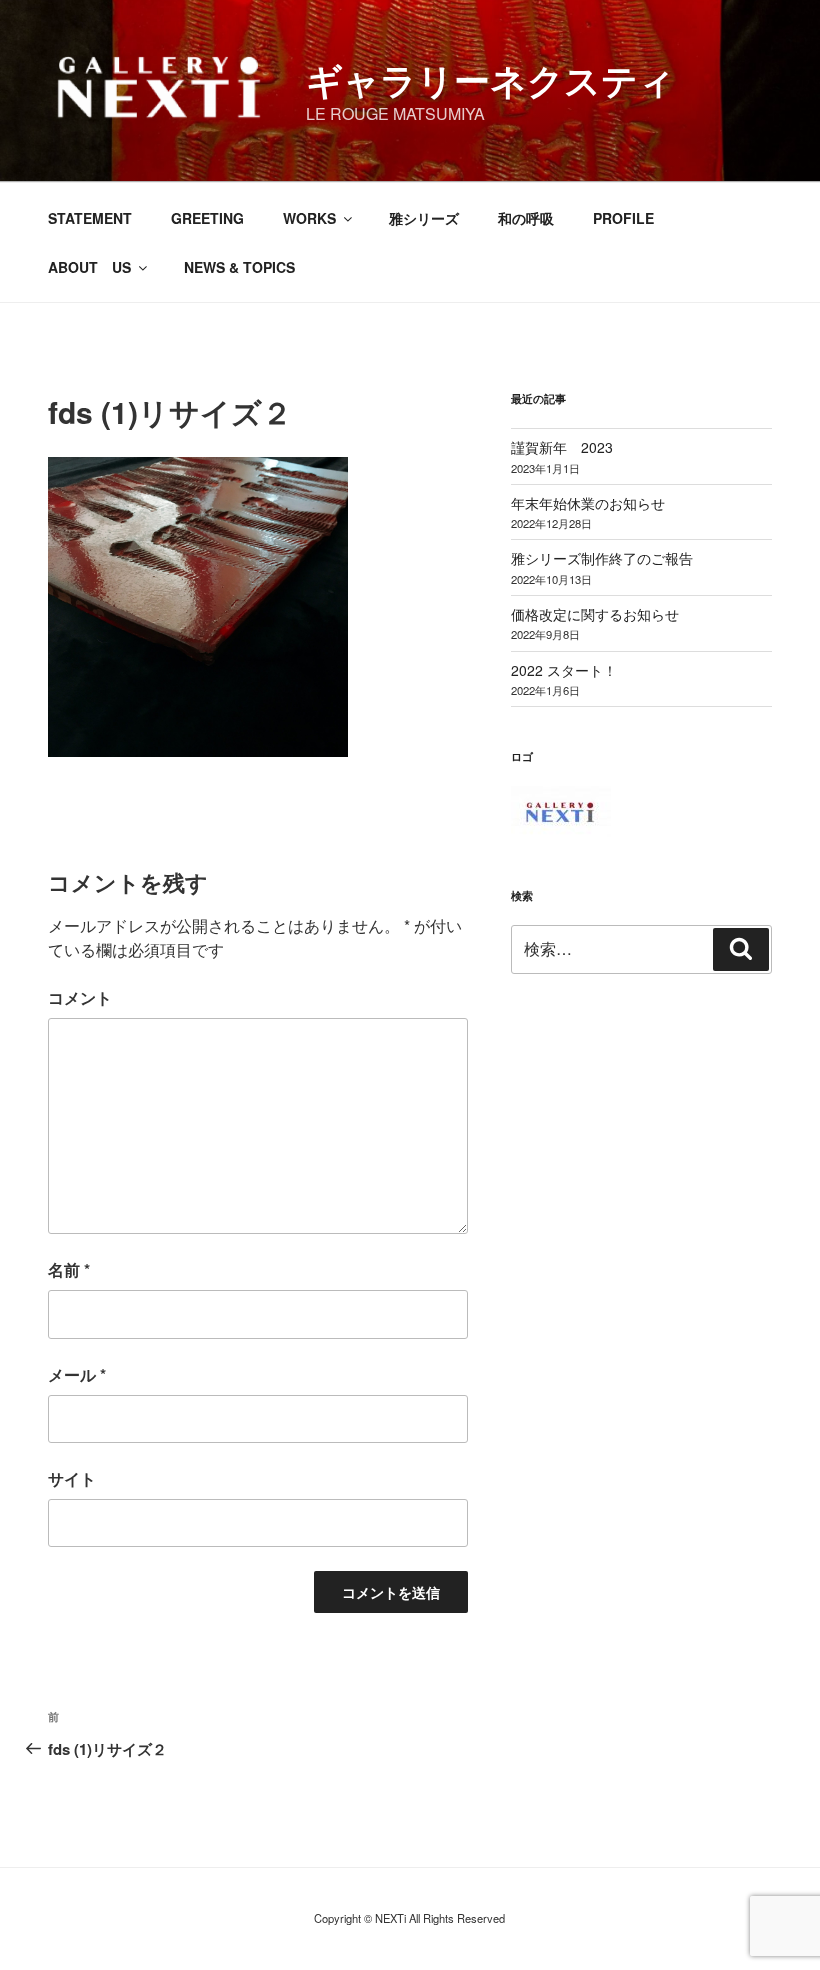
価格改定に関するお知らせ (595, 614)
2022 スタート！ (564, 670)
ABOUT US (89, 267)
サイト (72, 1478)
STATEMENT (90, 218)
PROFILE (623, 218)
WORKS (309, 218)
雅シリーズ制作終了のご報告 (602, 558)
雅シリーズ (424, 218)
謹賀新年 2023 (562, 447)
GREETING (207, 218)
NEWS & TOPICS (239, 267)
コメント (80, 997)
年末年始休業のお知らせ (588, 503)
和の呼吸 (526, 218)
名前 (69, 1269)
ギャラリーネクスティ (490, 79)
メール (77, 1374)
